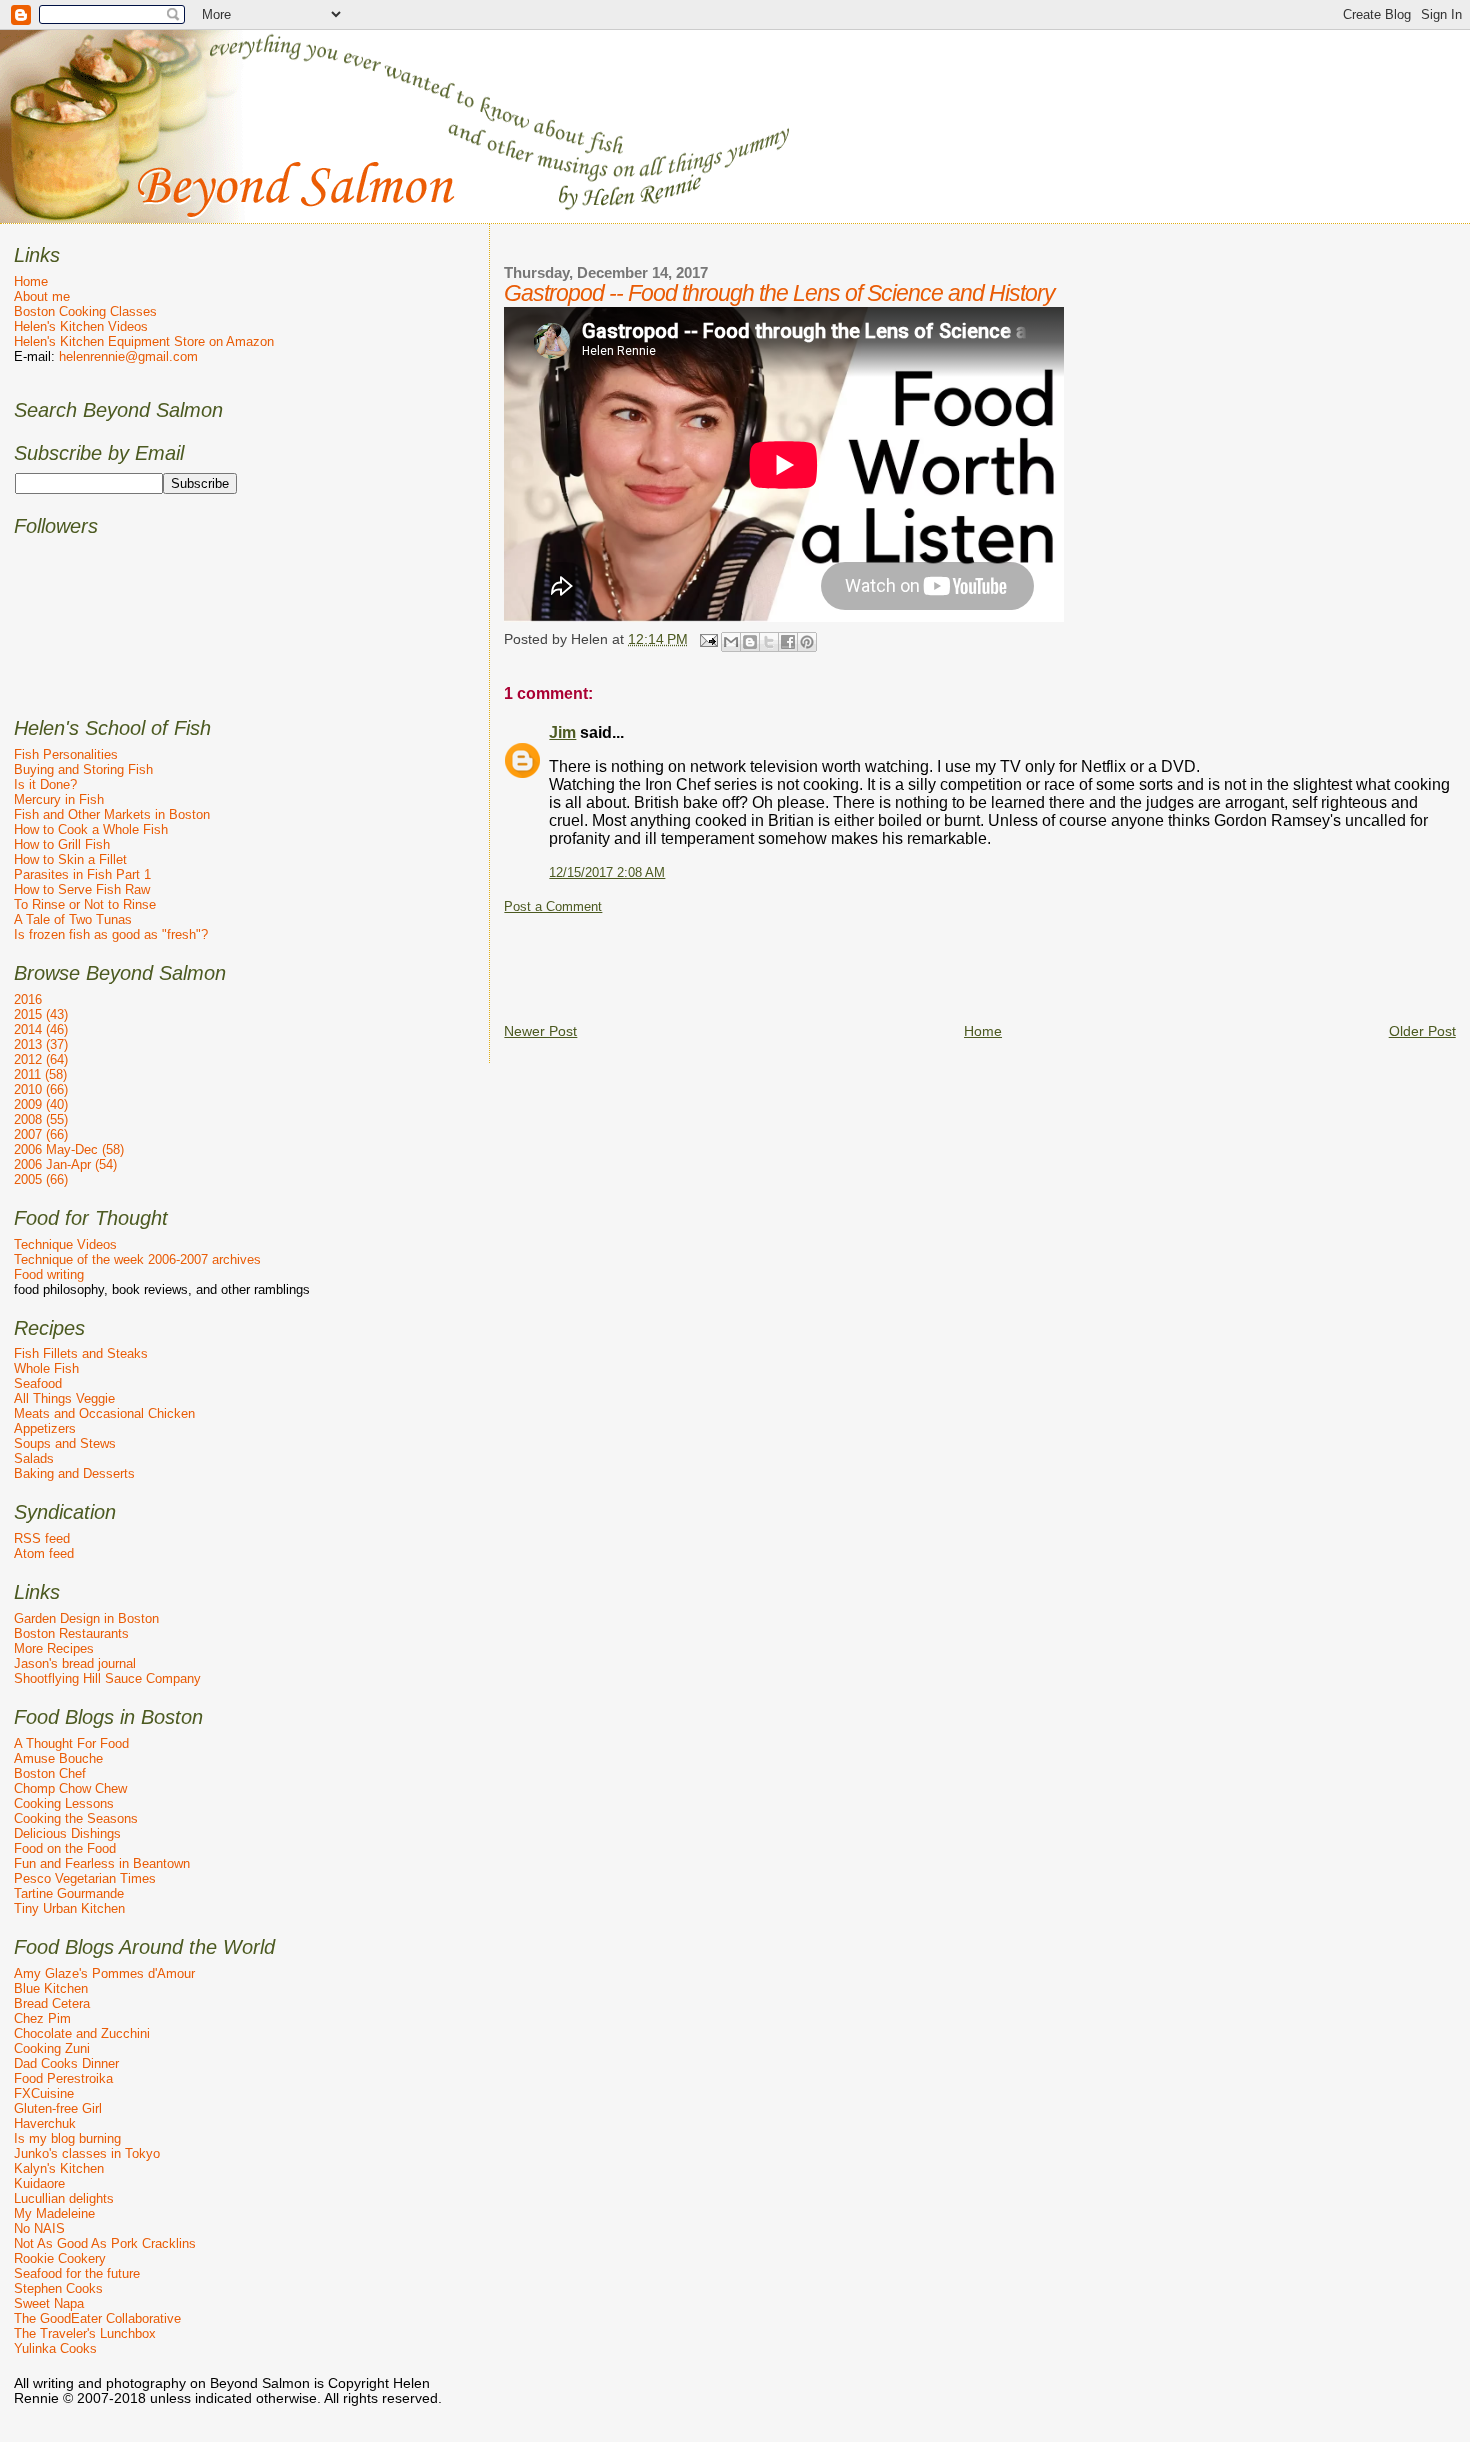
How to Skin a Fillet (70, 859)
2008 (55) (41, 1119)
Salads (34, 1458)
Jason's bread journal (75, 1663)
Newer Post (540, 1031)
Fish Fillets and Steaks (81, 1353)
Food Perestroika (63, 2078)
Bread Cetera (52, 2003)
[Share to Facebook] (788, 642)
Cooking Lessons (64, 1803)
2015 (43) (41, 1014)
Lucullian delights (64, 2198)
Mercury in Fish (59, 799)
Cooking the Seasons (76, 1818)
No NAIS (39, 2228)
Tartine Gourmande (69, 1893)
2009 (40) (41, 1104)
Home (983, 1031)
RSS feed (42, 1538)
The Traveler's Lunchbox (85, 2333)
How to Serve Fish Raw (82, 889)
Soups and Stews (65, 1443)
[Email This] (731, 642)
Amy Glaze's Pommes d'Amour (104, 1973)
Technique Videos (65, 1244)
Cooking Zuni (52, 2048)
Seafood (38, 1383)
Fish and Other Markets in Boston (112, 814)
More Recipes (54, 1648)
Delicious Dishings (67, 1833)
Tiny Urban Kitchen (69, 1908)
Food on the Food (65, 1848)
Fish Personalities (66, 754)
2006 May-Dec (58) (69, 1149)
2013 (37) (41, 1044)
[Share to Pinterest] (807, 642)
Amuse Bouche (58, 1758)
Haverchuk (45, 2123)
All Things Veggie (64, 1398)
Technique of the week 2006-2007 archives (137, 1259)
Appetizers (45, 1428)
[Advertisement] (868, 960)
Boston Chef (50, 1773)
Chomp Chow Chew (70, 1788)
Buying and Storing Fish (83, 769)
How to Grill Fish (62, 844)
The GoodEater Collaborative (97, 2318)
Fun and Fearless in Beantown (102, 1863)
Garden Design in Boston (86, 1618)
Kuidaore (39, 2183)
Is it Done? (45, 784)
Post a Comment (553, 907)
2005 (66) (41, 1179)
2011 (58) (40, 1074)
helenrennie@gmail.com (128, 356)
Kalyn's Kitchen (59, 2168)
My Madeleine (54, 2213)
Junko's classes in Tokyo (87, 2153)
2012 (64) (41, 1059)
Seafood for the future (77, 2273)
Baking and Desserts (74, 1473)
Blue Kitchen (51, 1988)
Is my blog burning (67, 2138)
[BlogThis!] (750, 642)
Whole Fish (46, 1368)
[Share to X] (769, 642)
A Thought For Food (71, 1743)
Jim (562, 732)
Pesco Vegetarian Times (85, 1878)
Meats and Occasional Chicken (104, 1413)
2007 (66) (41, 1134)
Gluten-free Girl (58, 2108)
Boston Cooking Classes (85, 311)
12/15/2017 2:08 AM (607, 873)
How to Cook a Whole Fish (91, 829)
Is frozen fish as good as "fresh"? (111, 934)
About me (42, 296)
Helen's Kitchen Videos (81, 326)
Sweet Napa (49, 2303)
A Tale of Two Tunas (73, 919)
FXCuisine (44, 2093)
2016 (28, 999)
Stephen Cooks (58, 2288)
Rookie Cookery (60, 2258)
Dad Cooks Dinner (66, 2063)
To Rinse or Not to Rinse (85, 904)
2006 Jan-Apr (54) (65, 1164)
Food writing (49, 1274)
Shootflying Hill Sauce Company (107, 1678)
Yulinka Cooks (55, 2348)
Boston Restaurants (71, 1633)
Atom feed (44, 1553)
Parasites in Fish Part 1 (82, 874)
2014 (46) (41, 1029)
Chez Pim (42, 2018)
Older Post (1422, 1031)
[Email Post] (706, 639)
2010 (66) (41, 1089)
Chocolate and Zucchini (82, 2033)
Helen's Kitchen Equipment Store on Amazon (144, 341)
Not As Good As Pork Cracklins (105, 2243)
